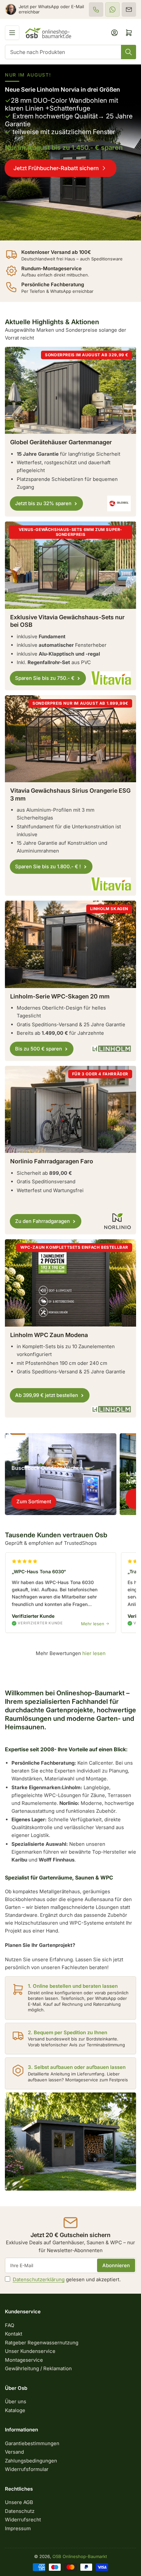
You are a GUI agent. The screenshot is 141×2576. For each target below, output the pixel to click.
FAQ (10, 2325)
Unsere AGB (19, 2502)
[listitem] (96, 9)
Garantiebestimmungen (32, 2443)
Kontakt (14, 2334)
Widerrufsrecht (23, 2520)
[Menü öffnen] (12, 33)
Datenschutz (20, 2511)
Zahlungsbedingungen (31, 2461)
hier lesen (94, 1653)
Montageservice (24, 2360)
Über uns (16, 2401)
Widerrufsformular (27, 2469)
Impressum (18, 2528)
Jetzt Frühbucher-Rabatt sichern (56, 168)
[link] (70, 152)
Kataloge (15, 2410)
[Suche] (129, 52)
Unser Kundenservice (30, 2351)
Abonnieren (116, 2265)
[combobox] (70, 52)
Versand (14, 2452)
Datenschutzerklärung (39, 2279)
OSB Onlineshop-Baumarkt (80, 2556)
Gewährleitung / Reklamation (38, 2368)
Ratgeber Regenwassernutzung (42, 2343)
